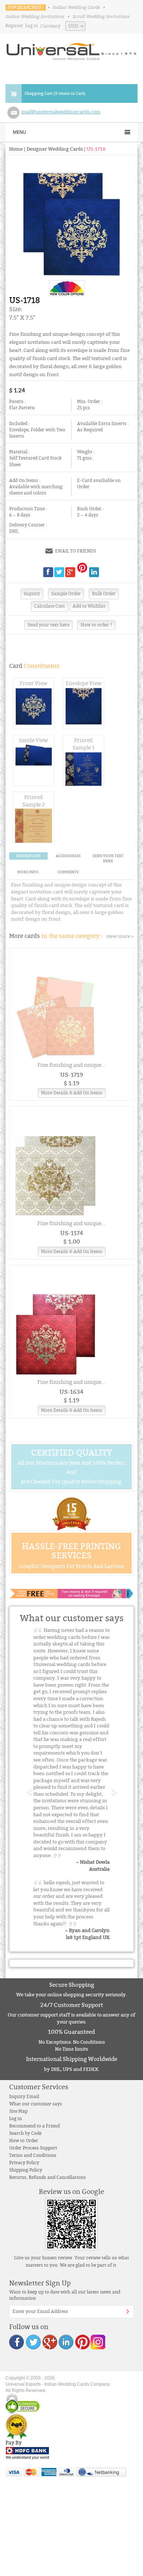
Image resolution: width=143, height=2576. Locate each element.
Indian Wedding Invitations (35, 17)
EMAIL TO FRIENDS (76, 551)
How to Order (24, 2141)
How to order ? (96, 625)
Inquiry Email (24, 2097)
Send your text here (48, 625)
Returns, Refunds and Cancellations (47, 2177)
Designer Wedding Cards (55, 149)
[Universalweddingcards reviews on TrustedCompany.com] (16, 2426)
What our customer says (36, 2104)
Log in (32, 26)
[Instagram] (98, 2341)
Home (16, 149)
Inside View (34, 740)
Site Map (18, 2111)
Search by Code (25, 2133)
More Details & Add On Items (72, 1093)
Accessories (68, 856)
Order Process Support (33, 2148)
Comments (68, 872)
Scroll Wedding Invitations (101, 17)
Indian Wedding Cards (76, 7)
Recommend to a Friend (34, 2126)
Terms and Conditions (33, 2155)
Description (28, 856)
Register (14, 26)
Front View (34, 683)
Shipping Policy (26, 2170)
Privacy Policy (24, 2163)
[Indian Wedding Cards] (71, 49)
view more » (120, 936)
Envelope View (84, 683)
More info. (28, 872)
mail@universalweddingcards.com (61, 112)
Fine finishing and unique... (71, 1065)
